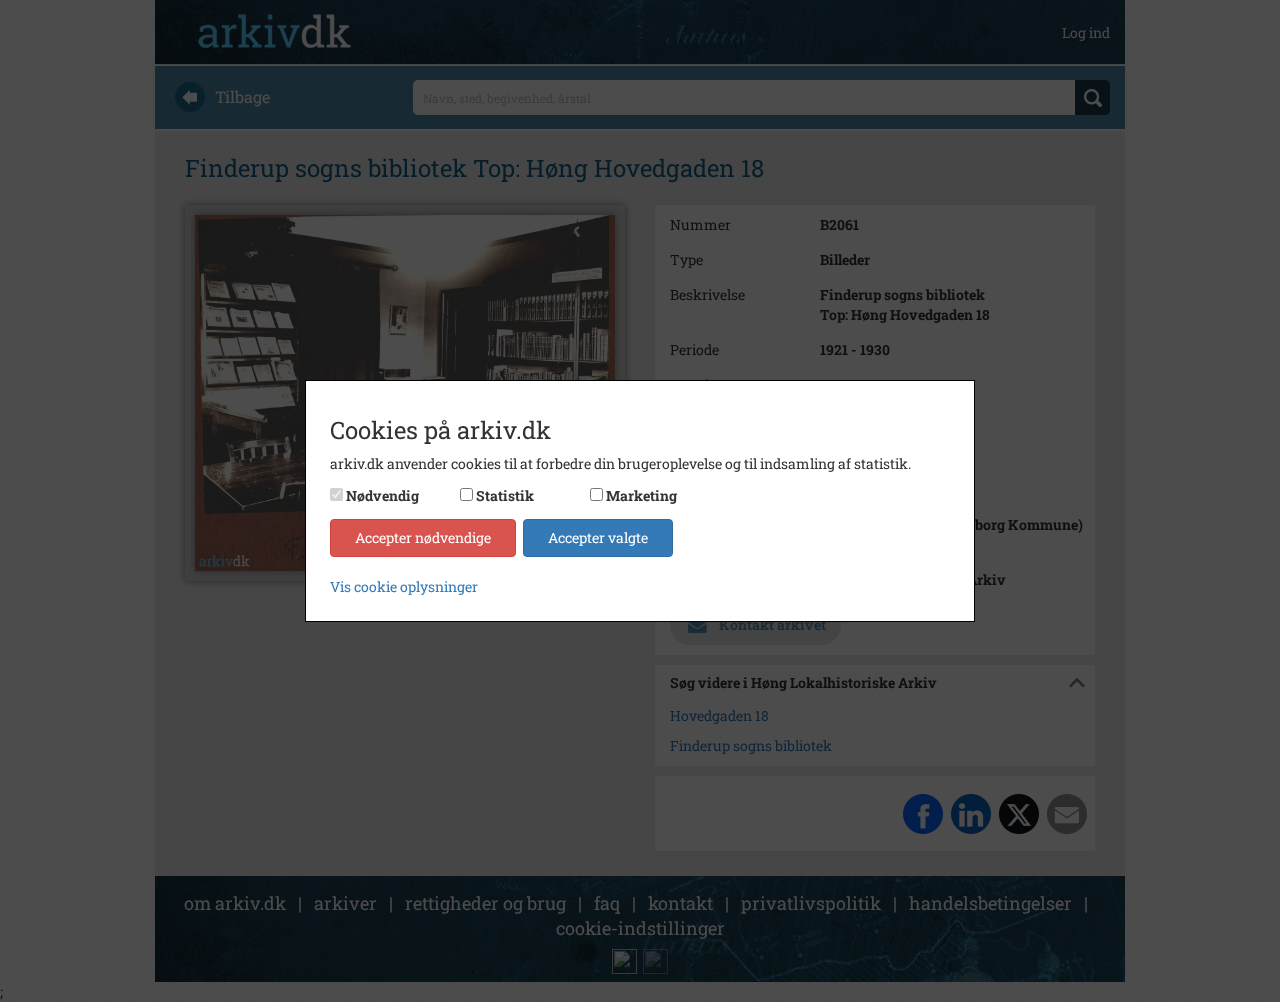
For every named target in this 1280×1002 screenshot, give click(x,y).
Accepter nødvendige (423, 537)
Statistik (505, 495)
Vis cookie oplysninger (404, 586)
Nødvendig (382, 495)
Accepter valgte (598, 537)
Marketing (641, 495)
